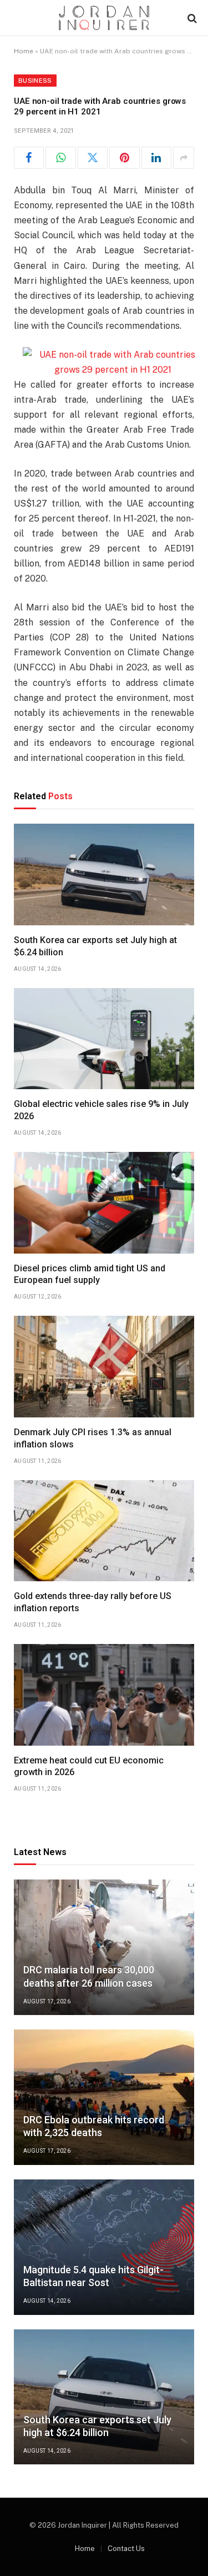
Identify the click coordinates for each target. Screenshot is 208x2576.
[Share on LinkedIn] (156, 158)
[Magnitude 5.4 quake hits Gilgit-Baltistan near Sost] (104, 2247)
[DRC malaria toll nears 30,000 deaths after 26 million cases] (104, 1947)
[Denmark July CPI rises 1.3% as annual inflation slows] (104, 1367)
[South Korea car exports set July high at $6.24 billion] (104, 874)
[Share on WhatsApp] (60, 158)
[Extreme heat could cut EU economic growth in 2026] (104, 1695)
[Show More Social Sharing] (184, 158)
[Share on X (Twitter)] (93, 158)
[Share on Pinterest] (124, 158)
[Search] (191, 18)
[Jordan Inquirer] (104, 18)
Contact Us (126, 2549)
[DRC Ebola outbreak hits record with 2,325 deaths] (104, 2097)
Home (24, 51)
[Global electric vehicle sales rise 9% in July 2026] (104, 1039)
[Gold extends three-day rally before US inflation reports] (104, 1531)
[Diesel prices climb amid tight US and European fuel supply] (104, 1203)
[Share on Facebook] (29, 158)
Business (35, 81)
